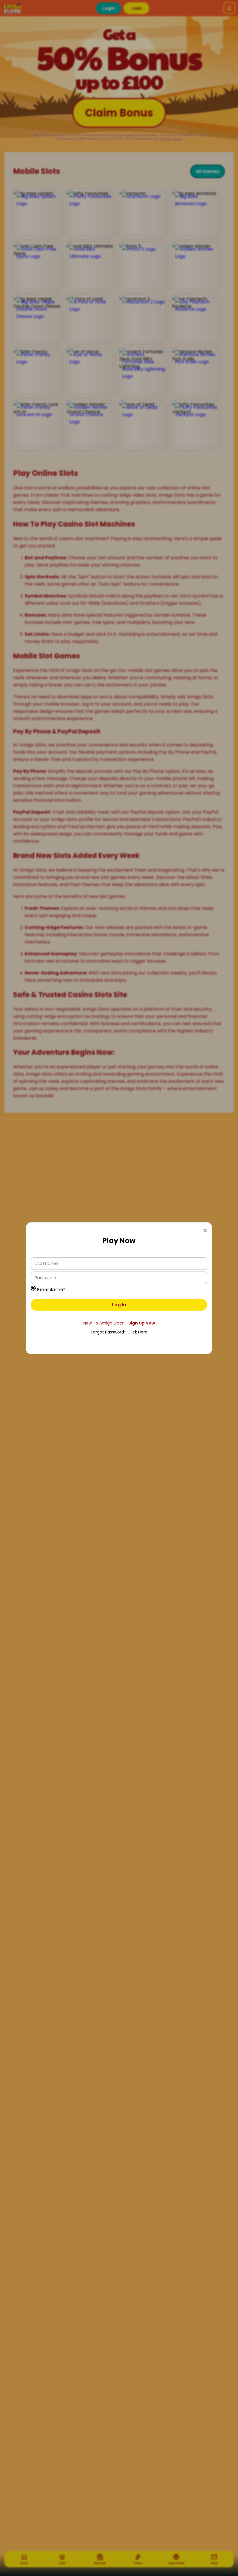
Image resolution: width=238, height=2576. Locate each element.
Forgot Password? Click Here (119, 1332)
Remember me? (51, 1289)
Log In (119, 1305)
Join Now (119, 1323)
